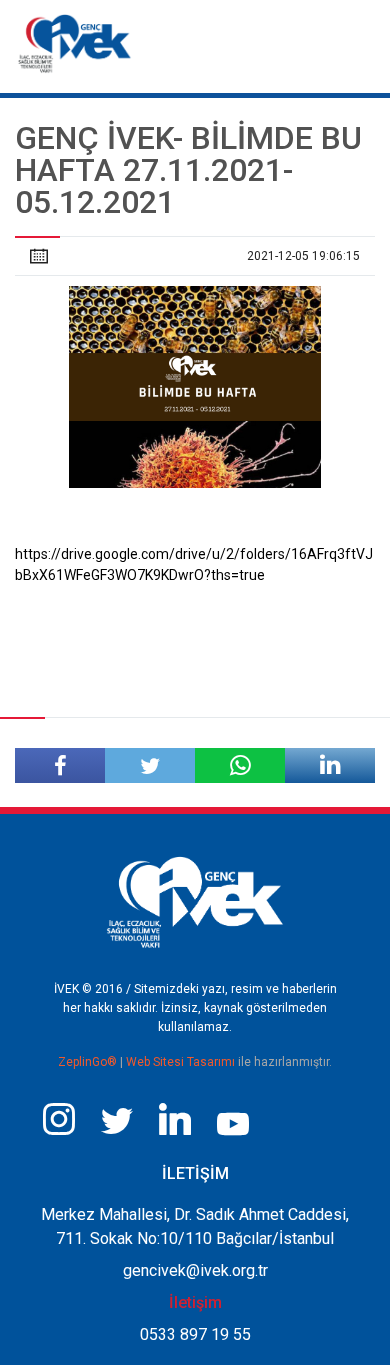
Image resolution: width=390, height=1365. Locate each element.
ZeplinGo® (89, 1062)
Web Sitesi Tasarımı (182, 1062)
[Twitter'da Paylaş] (150, 765)
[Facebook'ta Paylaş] (60, 765)
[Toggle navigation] (358, 38)
